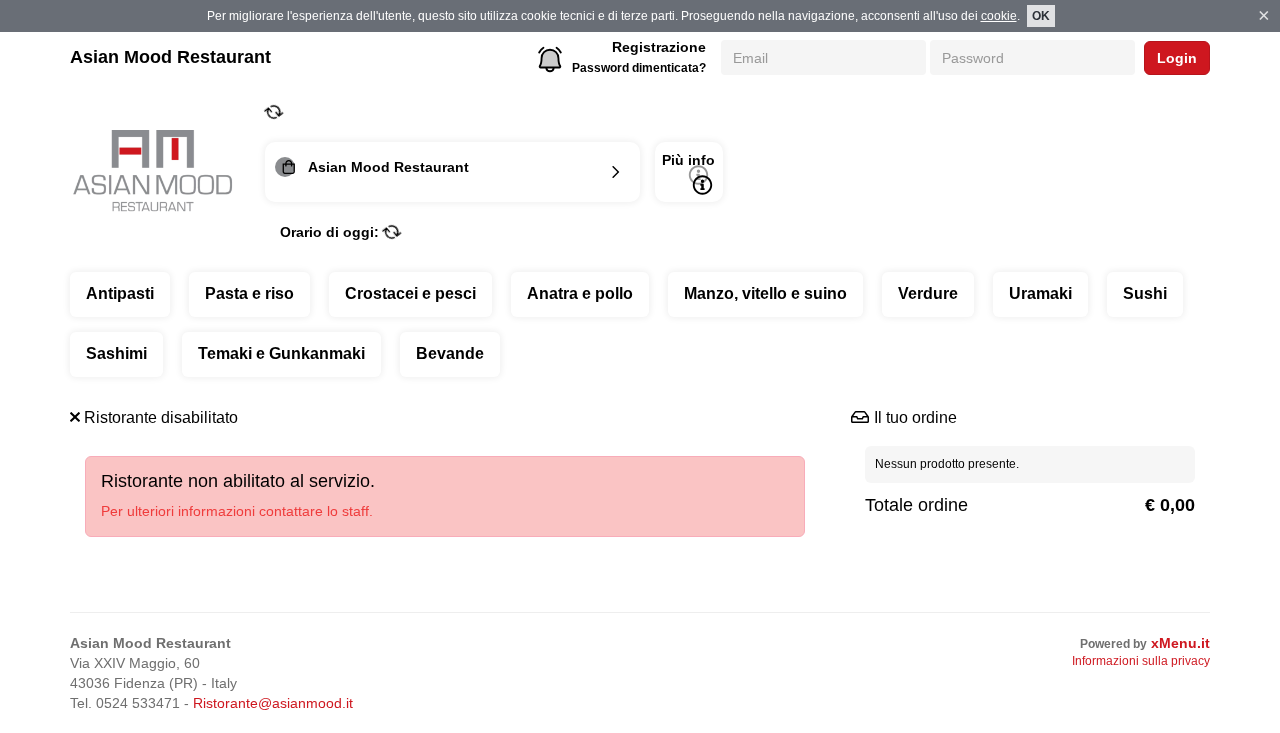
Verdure (928, 293)
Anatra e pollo (580, 293)
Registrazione (659, 47)
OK (1041, 16)
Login (1177, 58)
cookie (999, 16)
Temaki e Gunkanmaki (281, 353)
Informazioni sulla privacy (1141, 661)
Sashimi (116, 353)
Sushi (1145, 293)
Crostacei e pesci (410, 293)
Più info (688, 160)
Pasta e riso (249, 293)
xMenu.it (1180, 643)
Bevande (450, 353)
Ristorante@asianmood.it (273, 703)
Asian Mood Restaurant (170, 57)
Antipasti (120, 293)
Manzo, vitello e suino (765, 293)
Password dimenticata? (639, 68)
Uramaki (1040, 293)
